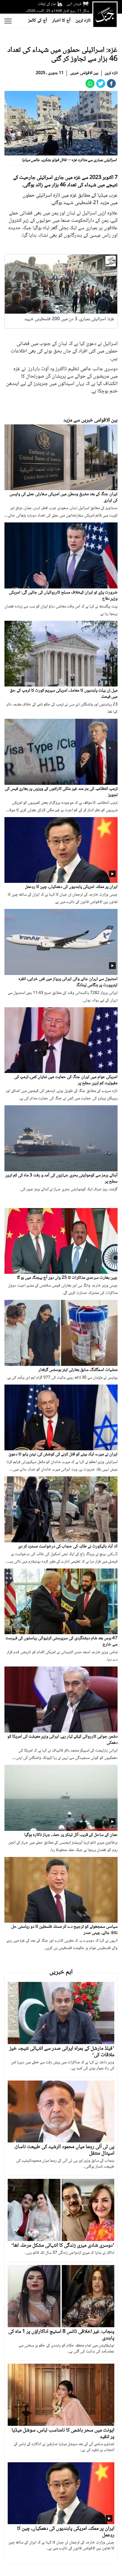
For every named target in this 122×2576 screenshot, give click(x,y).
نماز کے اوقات (47, 4)
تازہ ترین (83, 21)
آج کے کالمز (38, 21)
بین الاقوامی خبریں (84, 73)
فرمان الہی (74, 4)
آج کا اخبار (61, 21)
